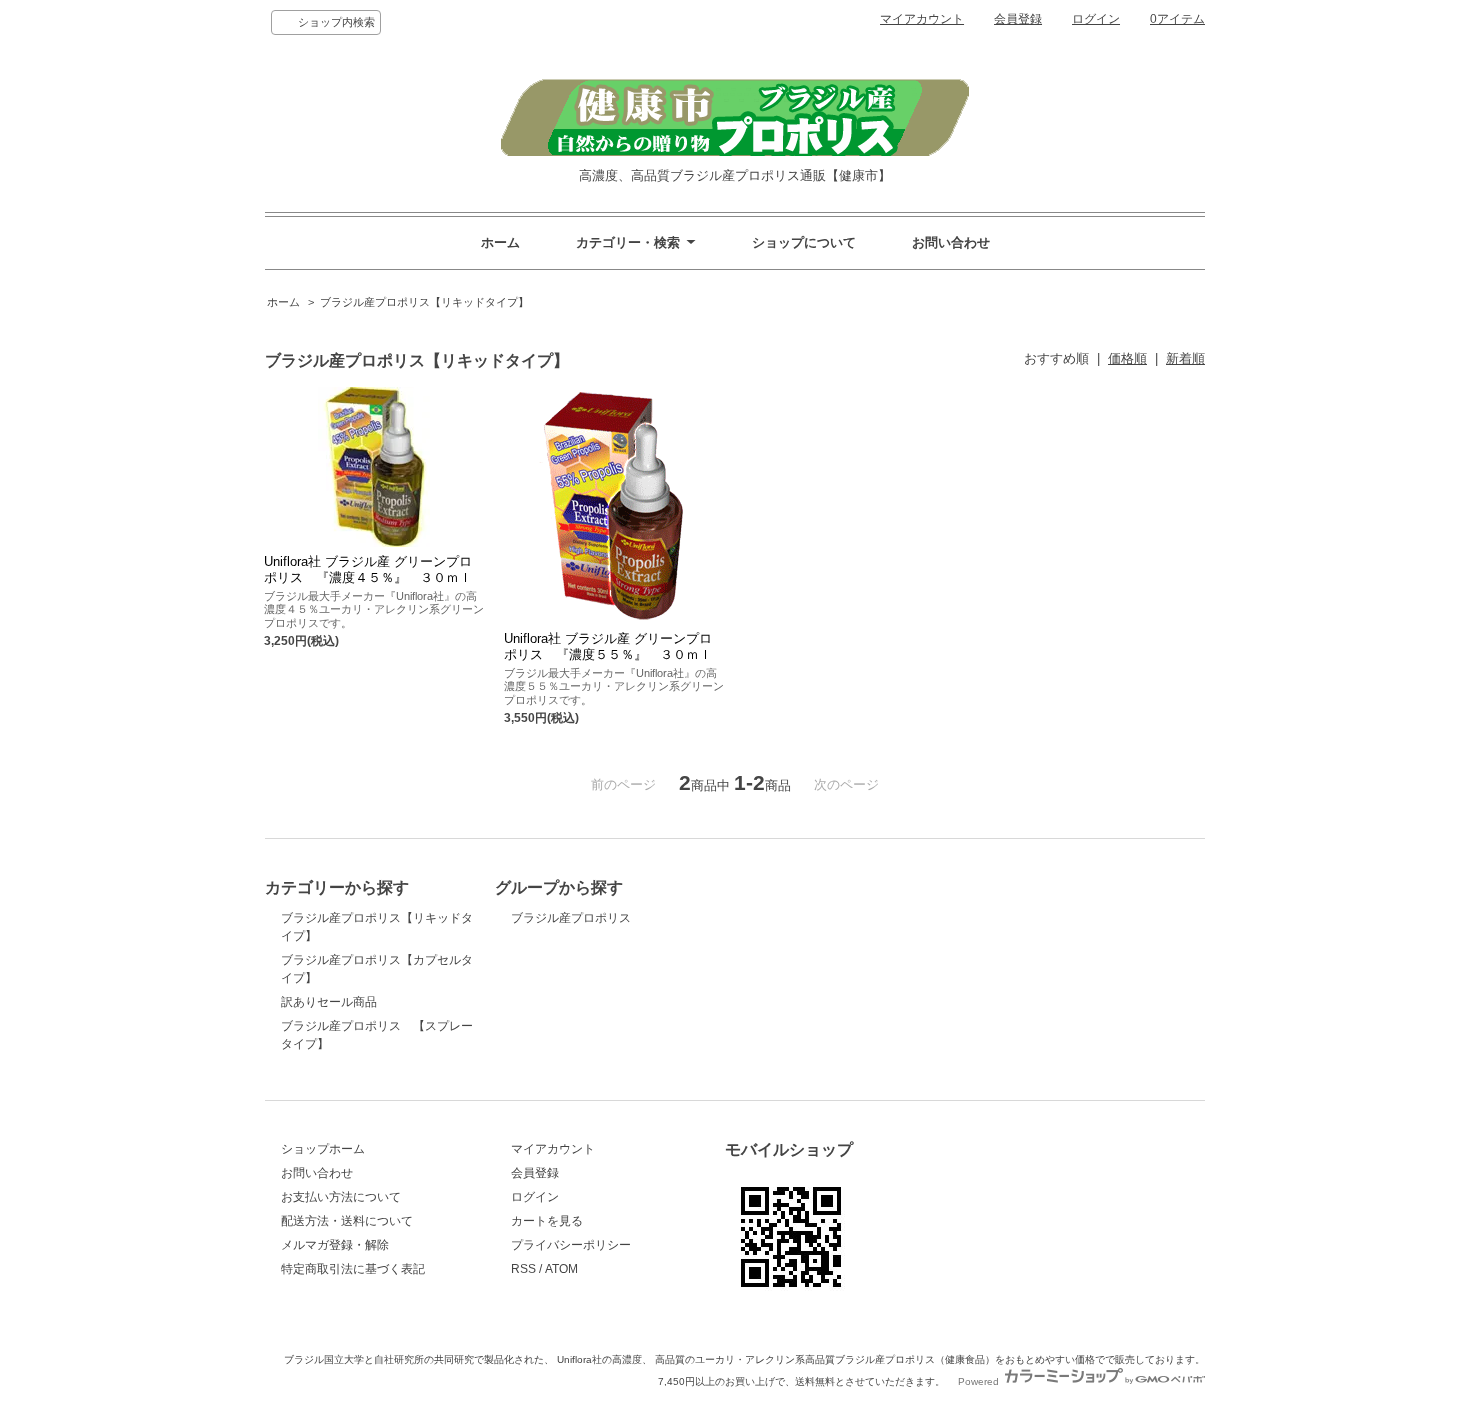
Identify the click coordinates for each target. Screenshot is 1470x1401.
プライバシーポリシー (571, 1245)
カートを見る (547, 1221)
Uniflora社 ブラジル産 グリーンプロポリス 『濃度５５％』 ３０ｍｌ (608, 646)
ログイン (1096, 19)
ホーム (500, 242)
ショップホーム (323, 1149)
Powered (980, 1381)
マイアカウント (922, 19)
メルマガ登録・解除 (335, 1245)
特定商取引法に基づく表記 (353, 1269)
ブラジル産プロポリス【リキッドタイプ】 (424, 302)
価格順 (1127, 358)
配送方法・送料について (347, 1221)
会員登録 (1018, 19)
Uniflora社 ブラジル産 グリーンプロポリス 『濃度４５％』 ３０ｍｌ (368, 569)
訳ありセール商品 (329, 1002)
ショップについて (804, 242)
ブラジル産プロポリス (571, 918)
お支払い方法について (341, 1197)
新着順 (1185, 358)
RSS (523, 1269)
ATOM (561, 1269)
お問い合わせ (951, 242)
